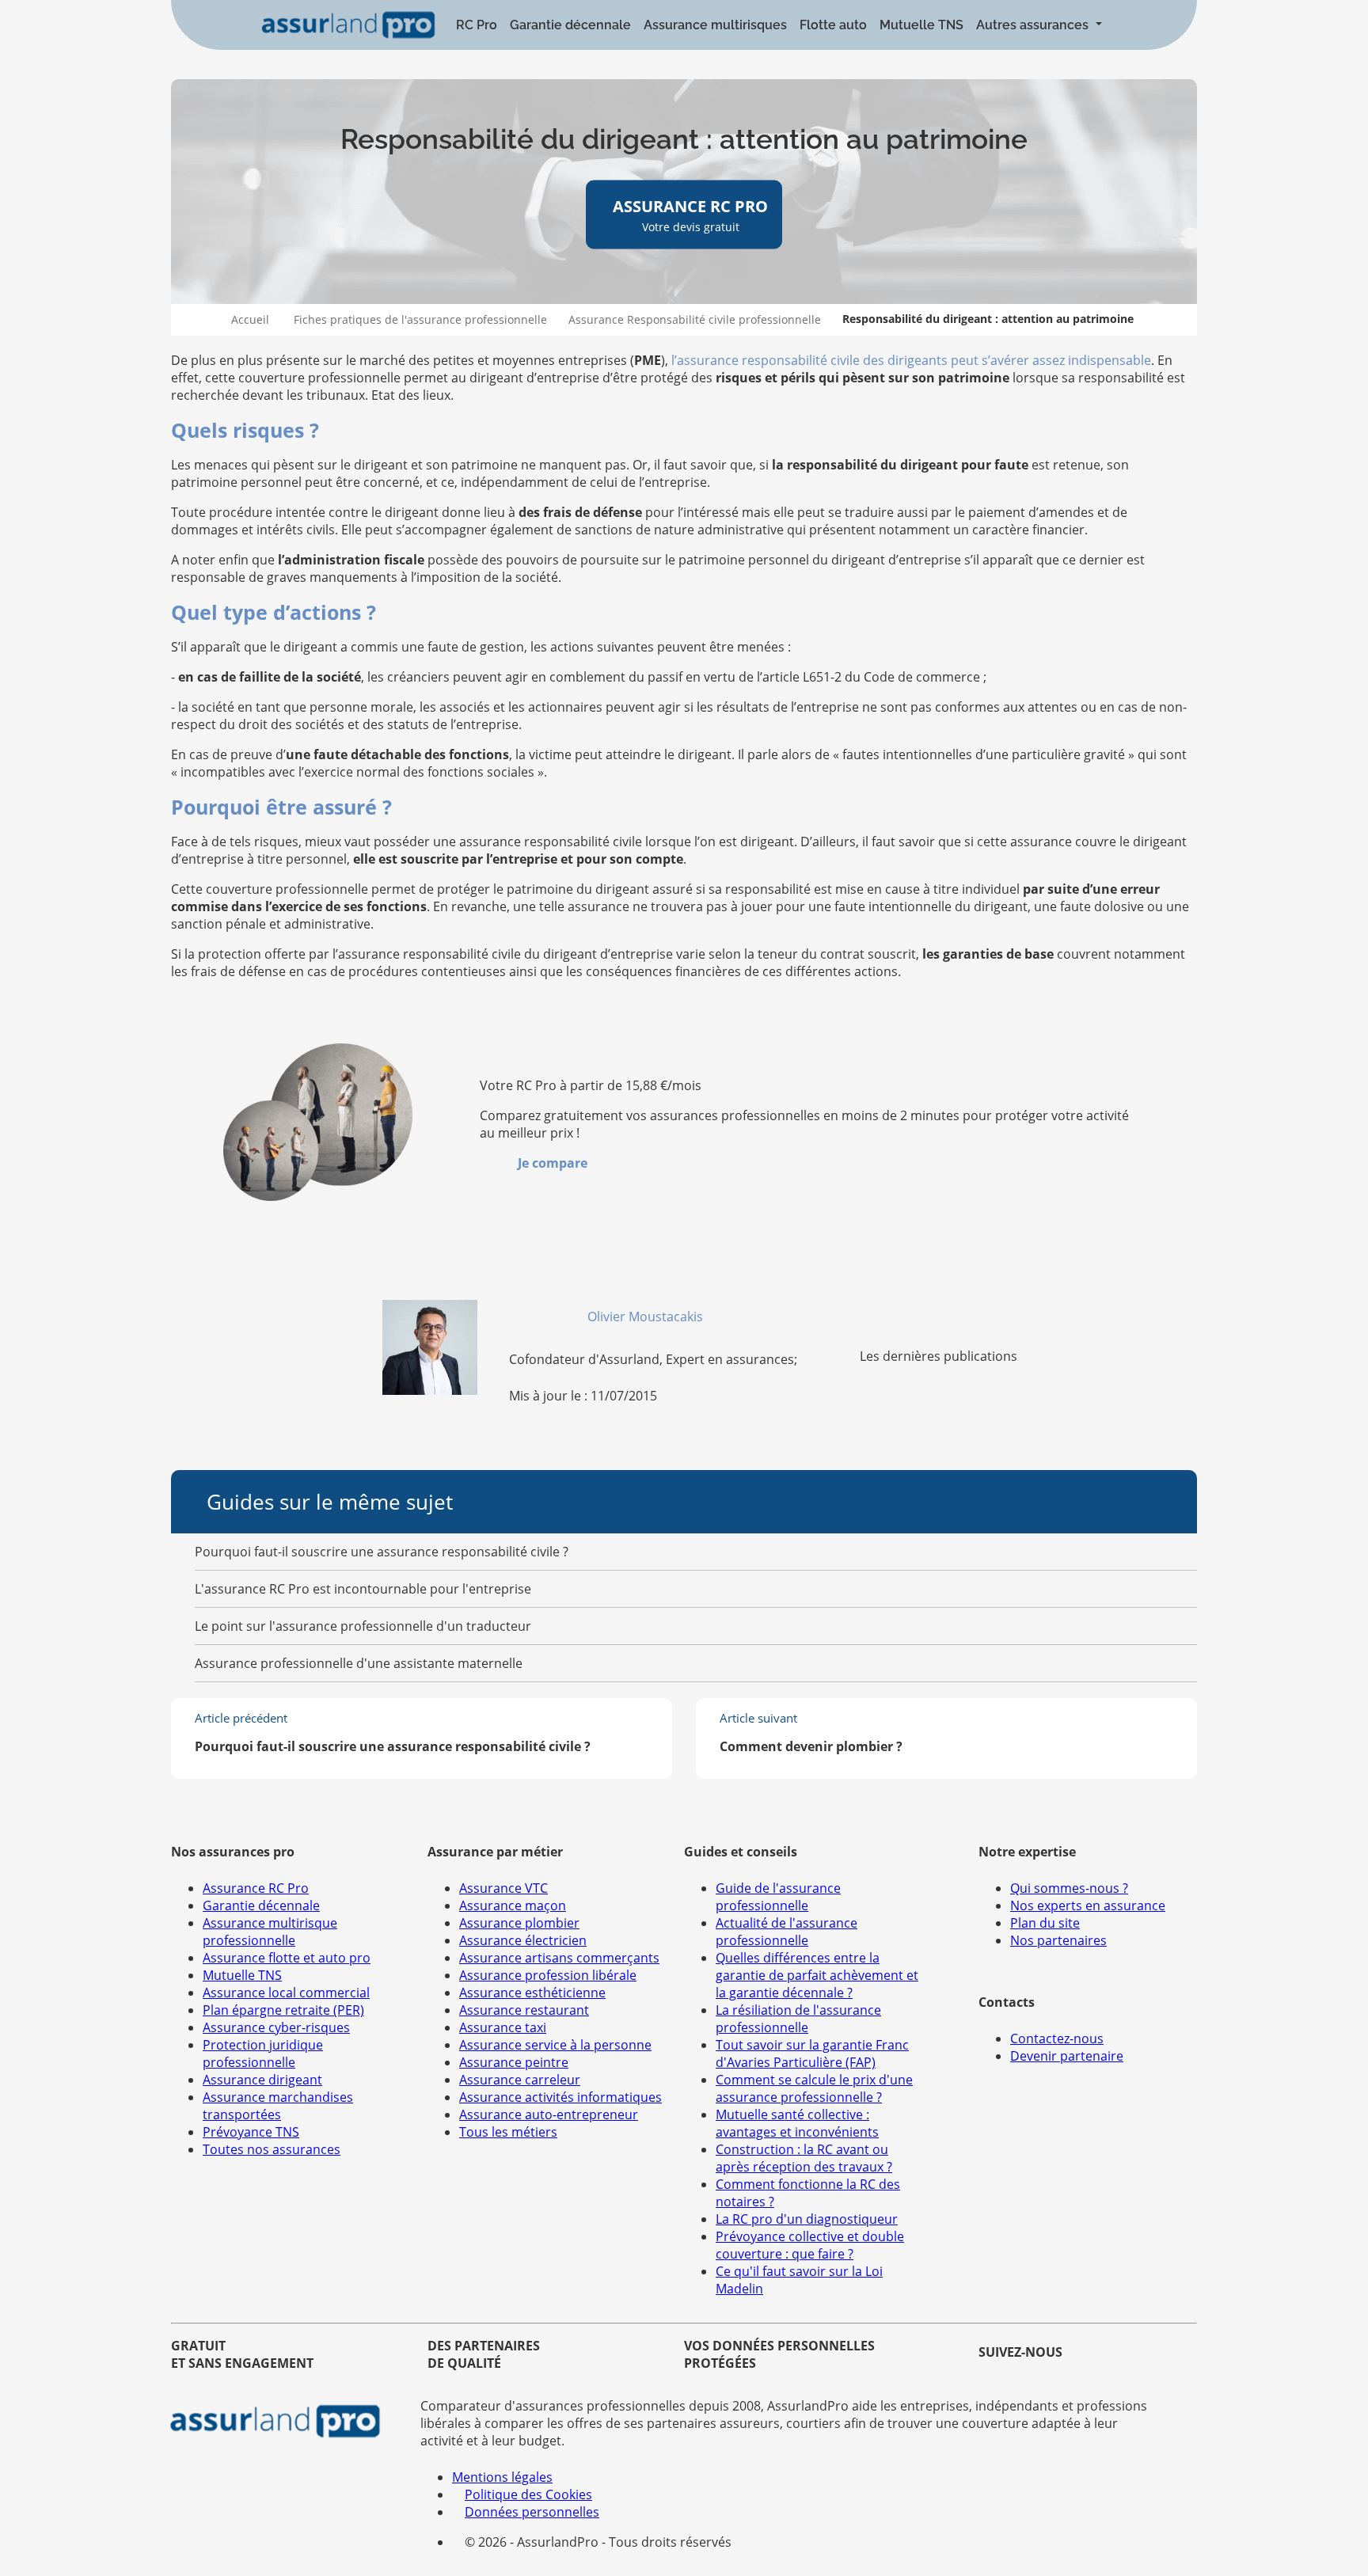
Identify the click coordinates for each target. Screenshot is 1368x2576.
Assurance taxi (503, 2027)
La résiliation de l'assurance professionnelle (798, 2019)
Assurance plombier (519, 1923)
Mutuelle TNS (921, 25)
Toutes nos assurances (272, 2149)
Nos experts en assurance (1088, 1905)
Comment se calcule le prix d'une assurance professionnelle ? (814, 2088)
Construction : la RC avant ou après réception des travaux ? (804, 2158)
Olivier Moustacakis (647, 1316)
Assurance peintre (514, 2062)
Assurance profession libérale (548, 1975)
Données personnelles (532, 2512)
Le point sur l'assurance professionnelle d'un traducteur (363, 1626)
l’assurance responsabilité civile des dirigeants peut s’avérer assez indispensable (911, 360)
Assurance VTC (503, 1888)
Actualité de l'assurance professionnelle (787, 1932)
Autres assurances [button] (1034, 25)
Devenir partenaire (1067, 2056)
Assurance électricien (523, 1940)
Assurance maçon (513, 1905)
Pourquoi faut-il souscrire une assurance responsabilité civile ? (382, 1552)
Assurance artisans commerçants (559, 1958)
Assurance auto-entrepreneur (549, 2114)
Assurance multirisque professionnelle (270, 1932)
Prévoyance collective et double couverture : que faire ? (810, 2245)
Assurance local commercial (286, 1993)
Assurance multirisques (715, 25)
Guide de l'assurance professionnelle (778, 1897)
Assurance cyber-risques (276, 2027)
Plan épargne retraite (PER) (283, 2010)
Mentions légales (502, 2477)
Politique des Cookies (528, 2494)
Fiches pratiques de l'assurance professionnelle (420, 319)
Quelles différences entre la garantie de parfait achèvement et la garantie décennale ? (817, 1975)
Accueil (250, 319)
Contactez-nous (1057, 2038)
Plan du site (1045, 1923)
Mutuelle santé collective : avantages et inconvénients (797, 2123)
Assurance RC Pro (256, 1888)
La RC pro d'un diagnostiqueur (807, 2219)
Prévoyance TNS (251, 2132)
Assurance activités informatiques (560, 2097)
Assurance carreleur (520, 2080)
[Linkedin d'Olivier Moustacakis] (712, 1316)
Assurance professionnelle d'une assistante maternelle (359, 1663)
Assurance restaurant (524, 2010)
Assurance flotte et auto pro (287, 1958)
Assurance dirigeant (262, 2080)
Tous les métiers (508, 2132)
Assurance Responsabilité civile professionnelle (695, 319)
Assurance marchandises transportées (278, 2106)
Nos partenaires (1058, 1940)
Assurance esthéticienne (532, 1993)
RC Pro (477, 25)
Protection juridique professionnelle (263, 2054)
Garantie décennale (570, 25)
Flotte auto (833, 25)
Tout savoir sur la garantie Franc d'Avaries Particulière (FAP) (812, 2054)
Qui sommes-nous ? (1069, 1888)
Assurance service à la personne (555, 2045)
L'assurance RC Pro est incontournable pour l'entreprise (363, 1589)
